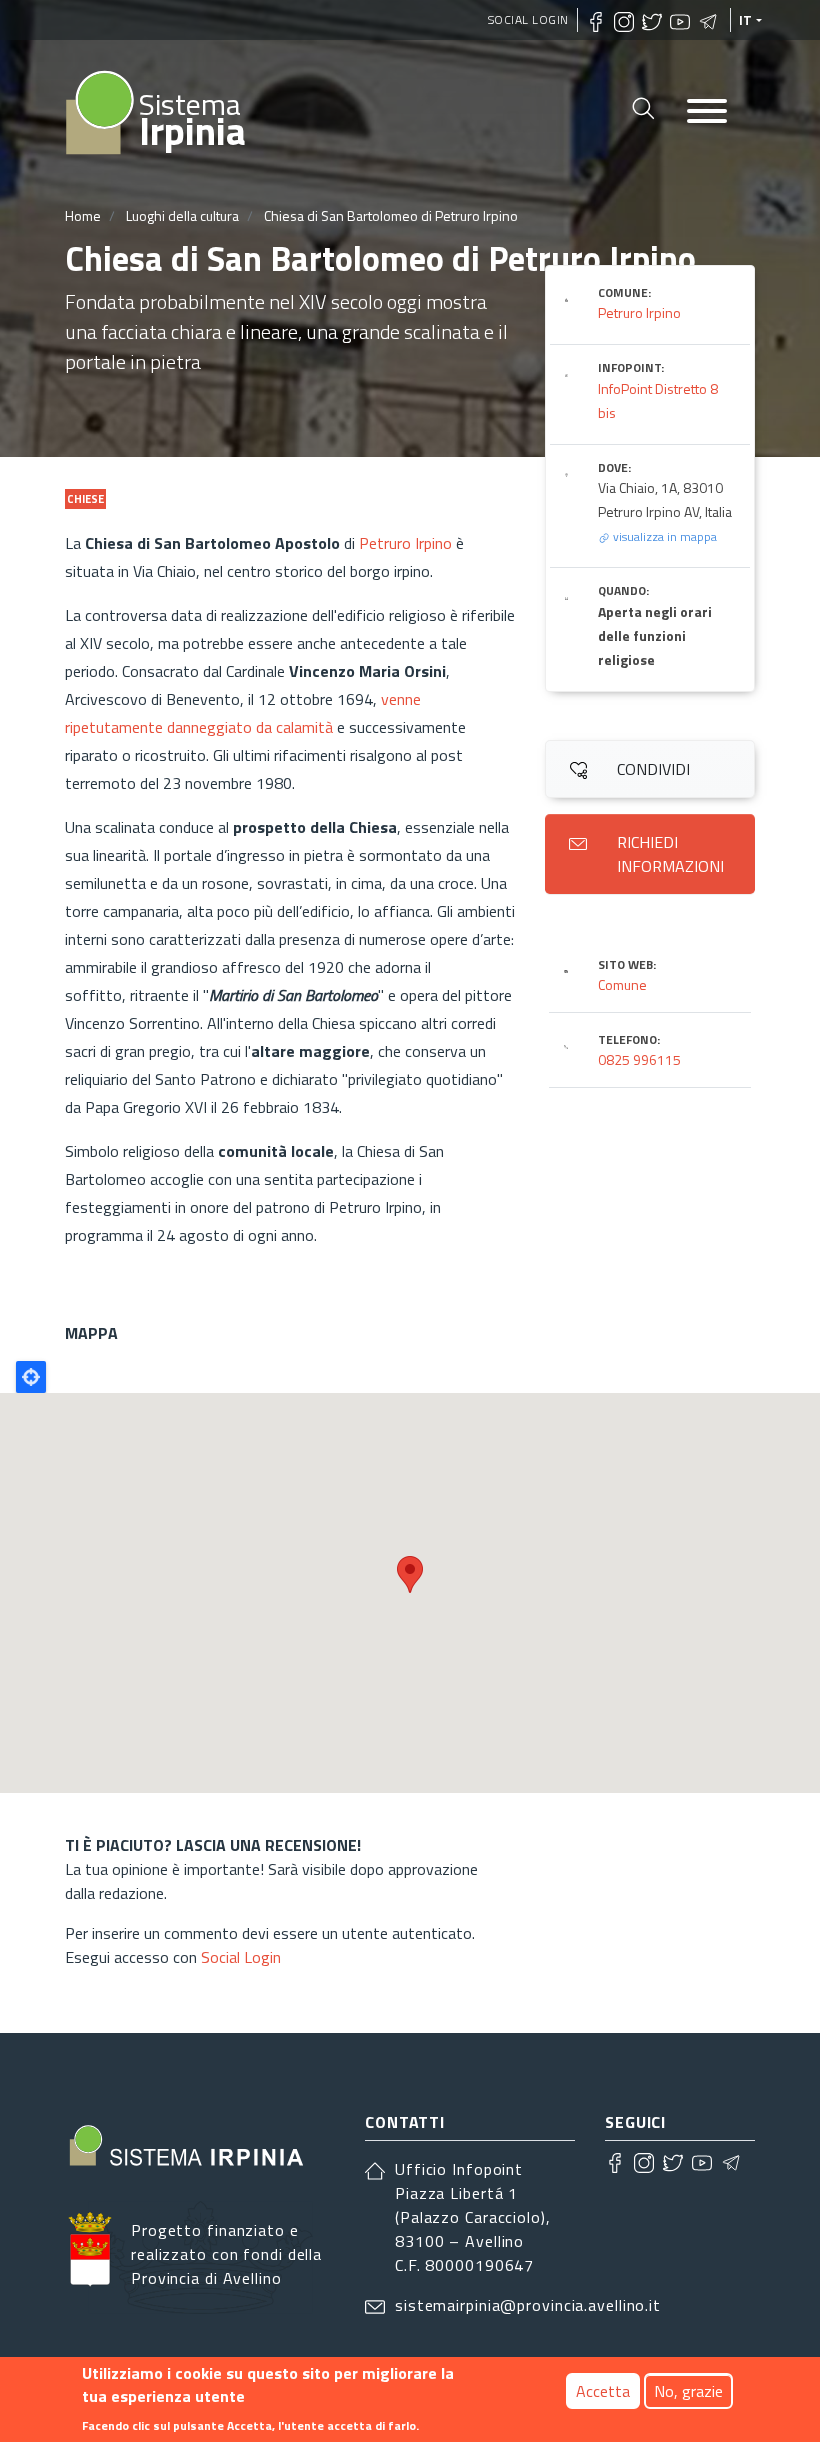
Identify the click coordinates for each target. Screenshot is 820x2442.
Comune (622, 984)
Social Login (528, 19)
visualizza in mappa (663, 536)
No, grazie (688, 2391)
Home (83, 215)
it (746, 20)
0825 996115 (639, 1059)
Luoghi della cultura (182, 215)
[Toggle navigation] (707, 112)
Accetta (603, 2391)
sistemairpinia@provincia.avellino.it (528, 2305)
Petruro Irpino (405, 543)
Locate (31, 1377)
